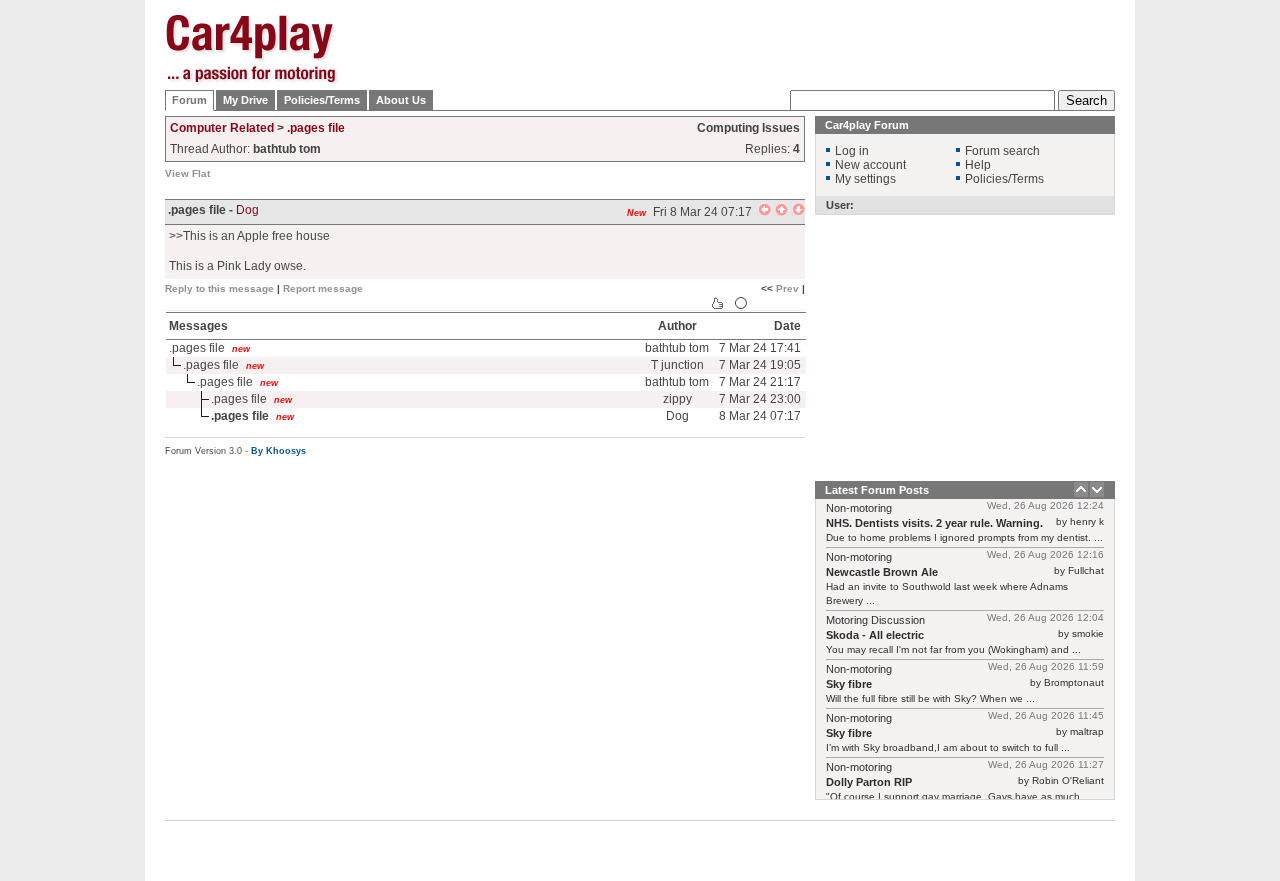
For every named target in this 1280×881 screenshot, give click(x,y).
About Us (401, 100)
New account (870, 165)
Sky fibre (849, 684)
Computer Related (222, 128)
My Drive (245, 100)
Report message (323, 288)
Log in (852, 151)
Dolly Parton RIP (869, 782)
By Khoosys (278, 451)
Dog (247, 210)
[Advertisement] (1215, 315)
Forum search (1002, 151)
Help (978, 165)
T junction (677, 365)
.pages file (316, 128)
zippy (677, 399)
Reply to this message (219, 288)
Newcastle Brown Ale (882, 572)
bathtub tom (677, 348)
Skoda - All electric (875, 635)
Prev (787, 288)
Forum (189, 100)
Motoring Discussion (875, 620)
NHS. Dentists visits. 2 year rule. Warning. (934, 523)
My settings (865, 179)
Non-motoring (859, 508)
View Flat (187, 173)
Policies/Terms (322, 100)
